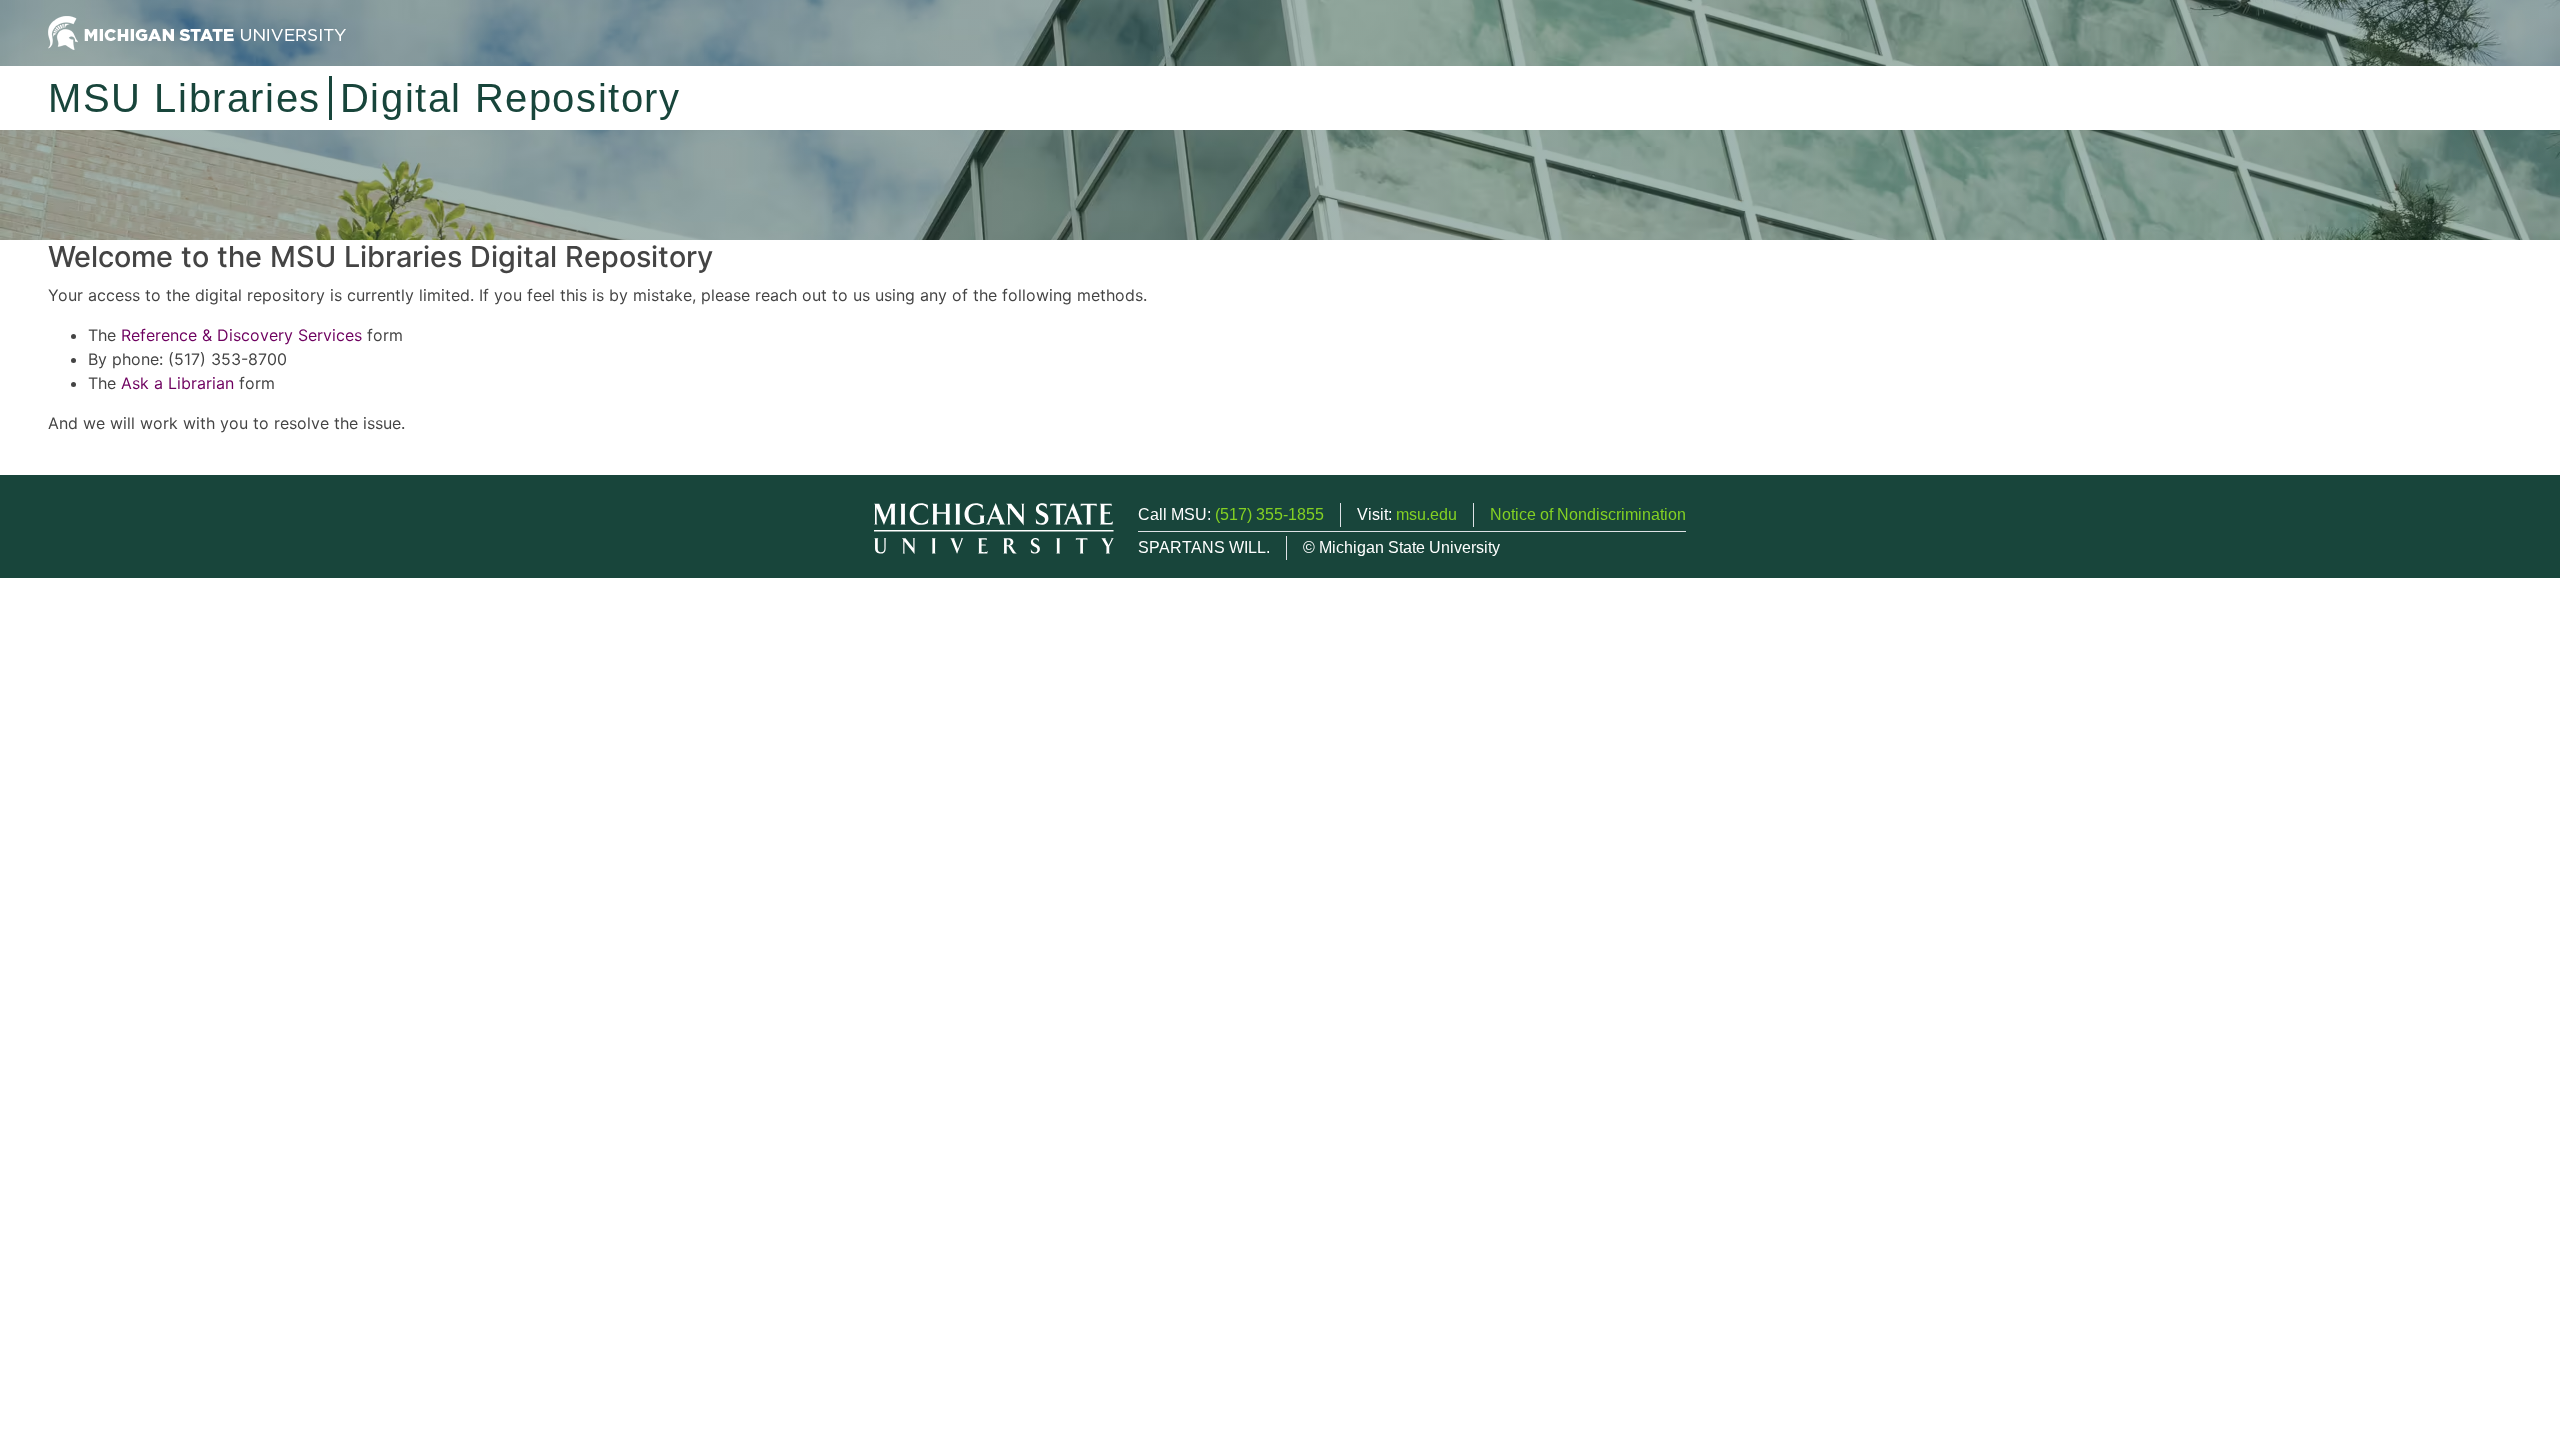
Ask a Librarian (177, 383)
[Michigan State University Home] (197, 31)
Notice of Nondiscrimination (1588, 514)
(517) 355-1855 (1269, 514)
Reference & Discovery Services (241, 335)
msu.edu (1426, 514)
